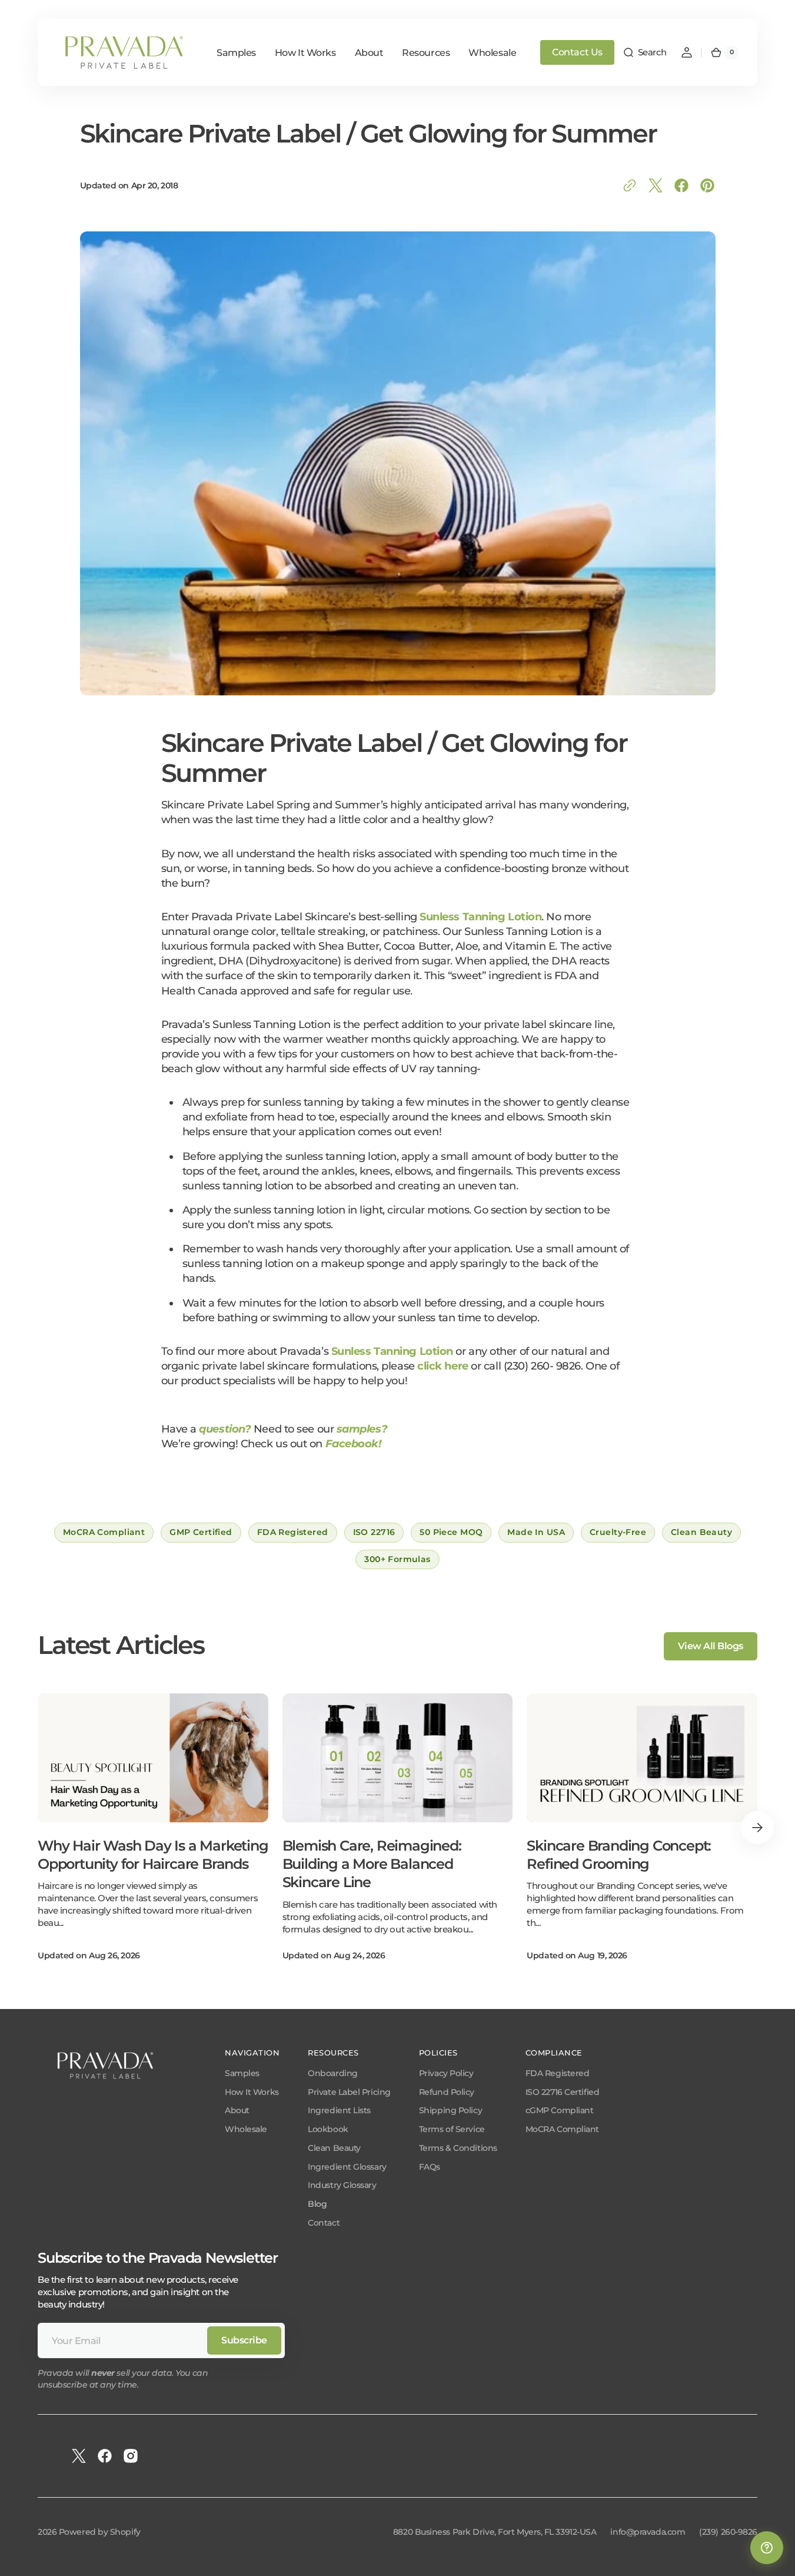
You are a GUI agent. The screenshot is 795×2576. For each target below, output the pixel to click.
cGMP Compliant (560, 2110)
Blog (317, 2204)
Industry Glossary (342, 2185)
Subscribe (244, 2340)
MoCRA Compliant (562, 2129)
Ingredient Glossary (347, 2167)
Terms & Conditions (458, 2148)
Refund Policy (447, 2092)
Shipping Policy (450, 2110)
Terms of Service (452, 2129)
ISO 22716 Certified (562, 2092)
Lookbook (328, 2129)
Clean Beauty (334, 2148)
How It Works (252, 2092)
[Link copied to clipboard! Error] (630, 185)
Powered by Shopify (100, 2532)
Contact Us (577, 52)
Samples (242, 2073)
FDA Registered (558, 2073)
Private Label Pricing (349, 2092)
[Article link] (153, 1828)
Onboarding (333, 2073)
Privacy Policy (446, 2073)
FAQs (430, 2167)
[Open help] (767, 2548)
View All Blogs (711, 1646)
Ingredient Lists (339, 2110)
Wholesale (246, 2129)
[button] (645, 52)
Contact (324, 2223)
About (237, 2110)
